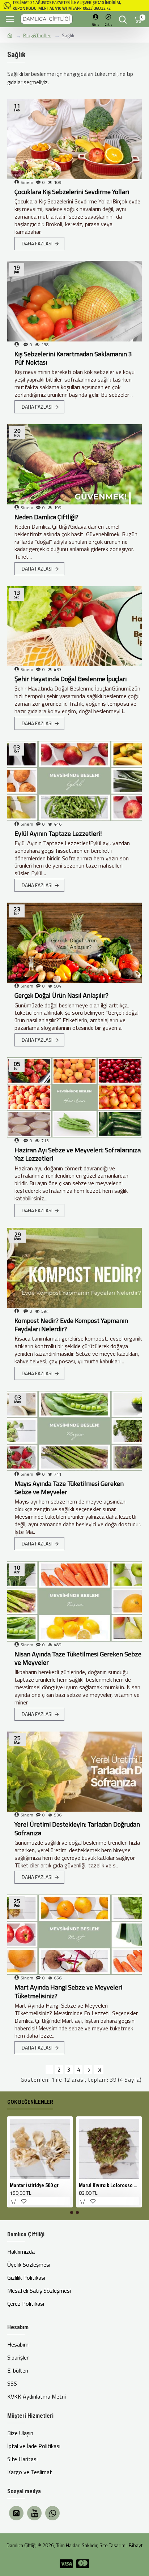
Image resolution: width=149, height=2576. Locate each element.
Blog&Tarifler (37, 35)
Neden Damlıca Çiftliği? (46, 517)
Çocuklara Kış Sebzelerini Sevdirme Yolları (72, 192)
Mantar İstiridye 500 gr (34, 2185)
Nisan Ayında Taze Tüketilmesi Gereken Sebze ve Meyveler (78, 1658)
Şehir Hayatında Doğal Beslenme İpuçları (71, 679)
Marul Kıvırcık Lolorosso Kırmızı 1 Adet (109, 2185)
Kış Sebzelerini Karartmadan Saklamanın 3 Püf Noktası (73, 358)
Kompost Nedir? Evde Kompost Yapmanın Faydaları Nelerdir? (71, 1325)
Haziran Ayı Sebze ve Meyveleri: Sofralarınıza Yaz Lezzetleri (78, 1154)
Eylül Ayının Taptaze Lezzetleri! (58, 833)
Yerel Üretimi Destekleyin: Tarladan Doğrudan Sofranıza (77, 1829)
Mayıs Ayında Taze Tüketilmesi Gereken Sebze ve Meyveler (69, 1488)
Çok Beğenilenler (30, 2102)
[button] (72, 2212)
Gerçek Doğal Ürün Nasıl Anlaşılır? (61, 995)
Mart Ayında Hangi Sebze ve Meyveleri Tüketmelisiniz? (68, 1992)
